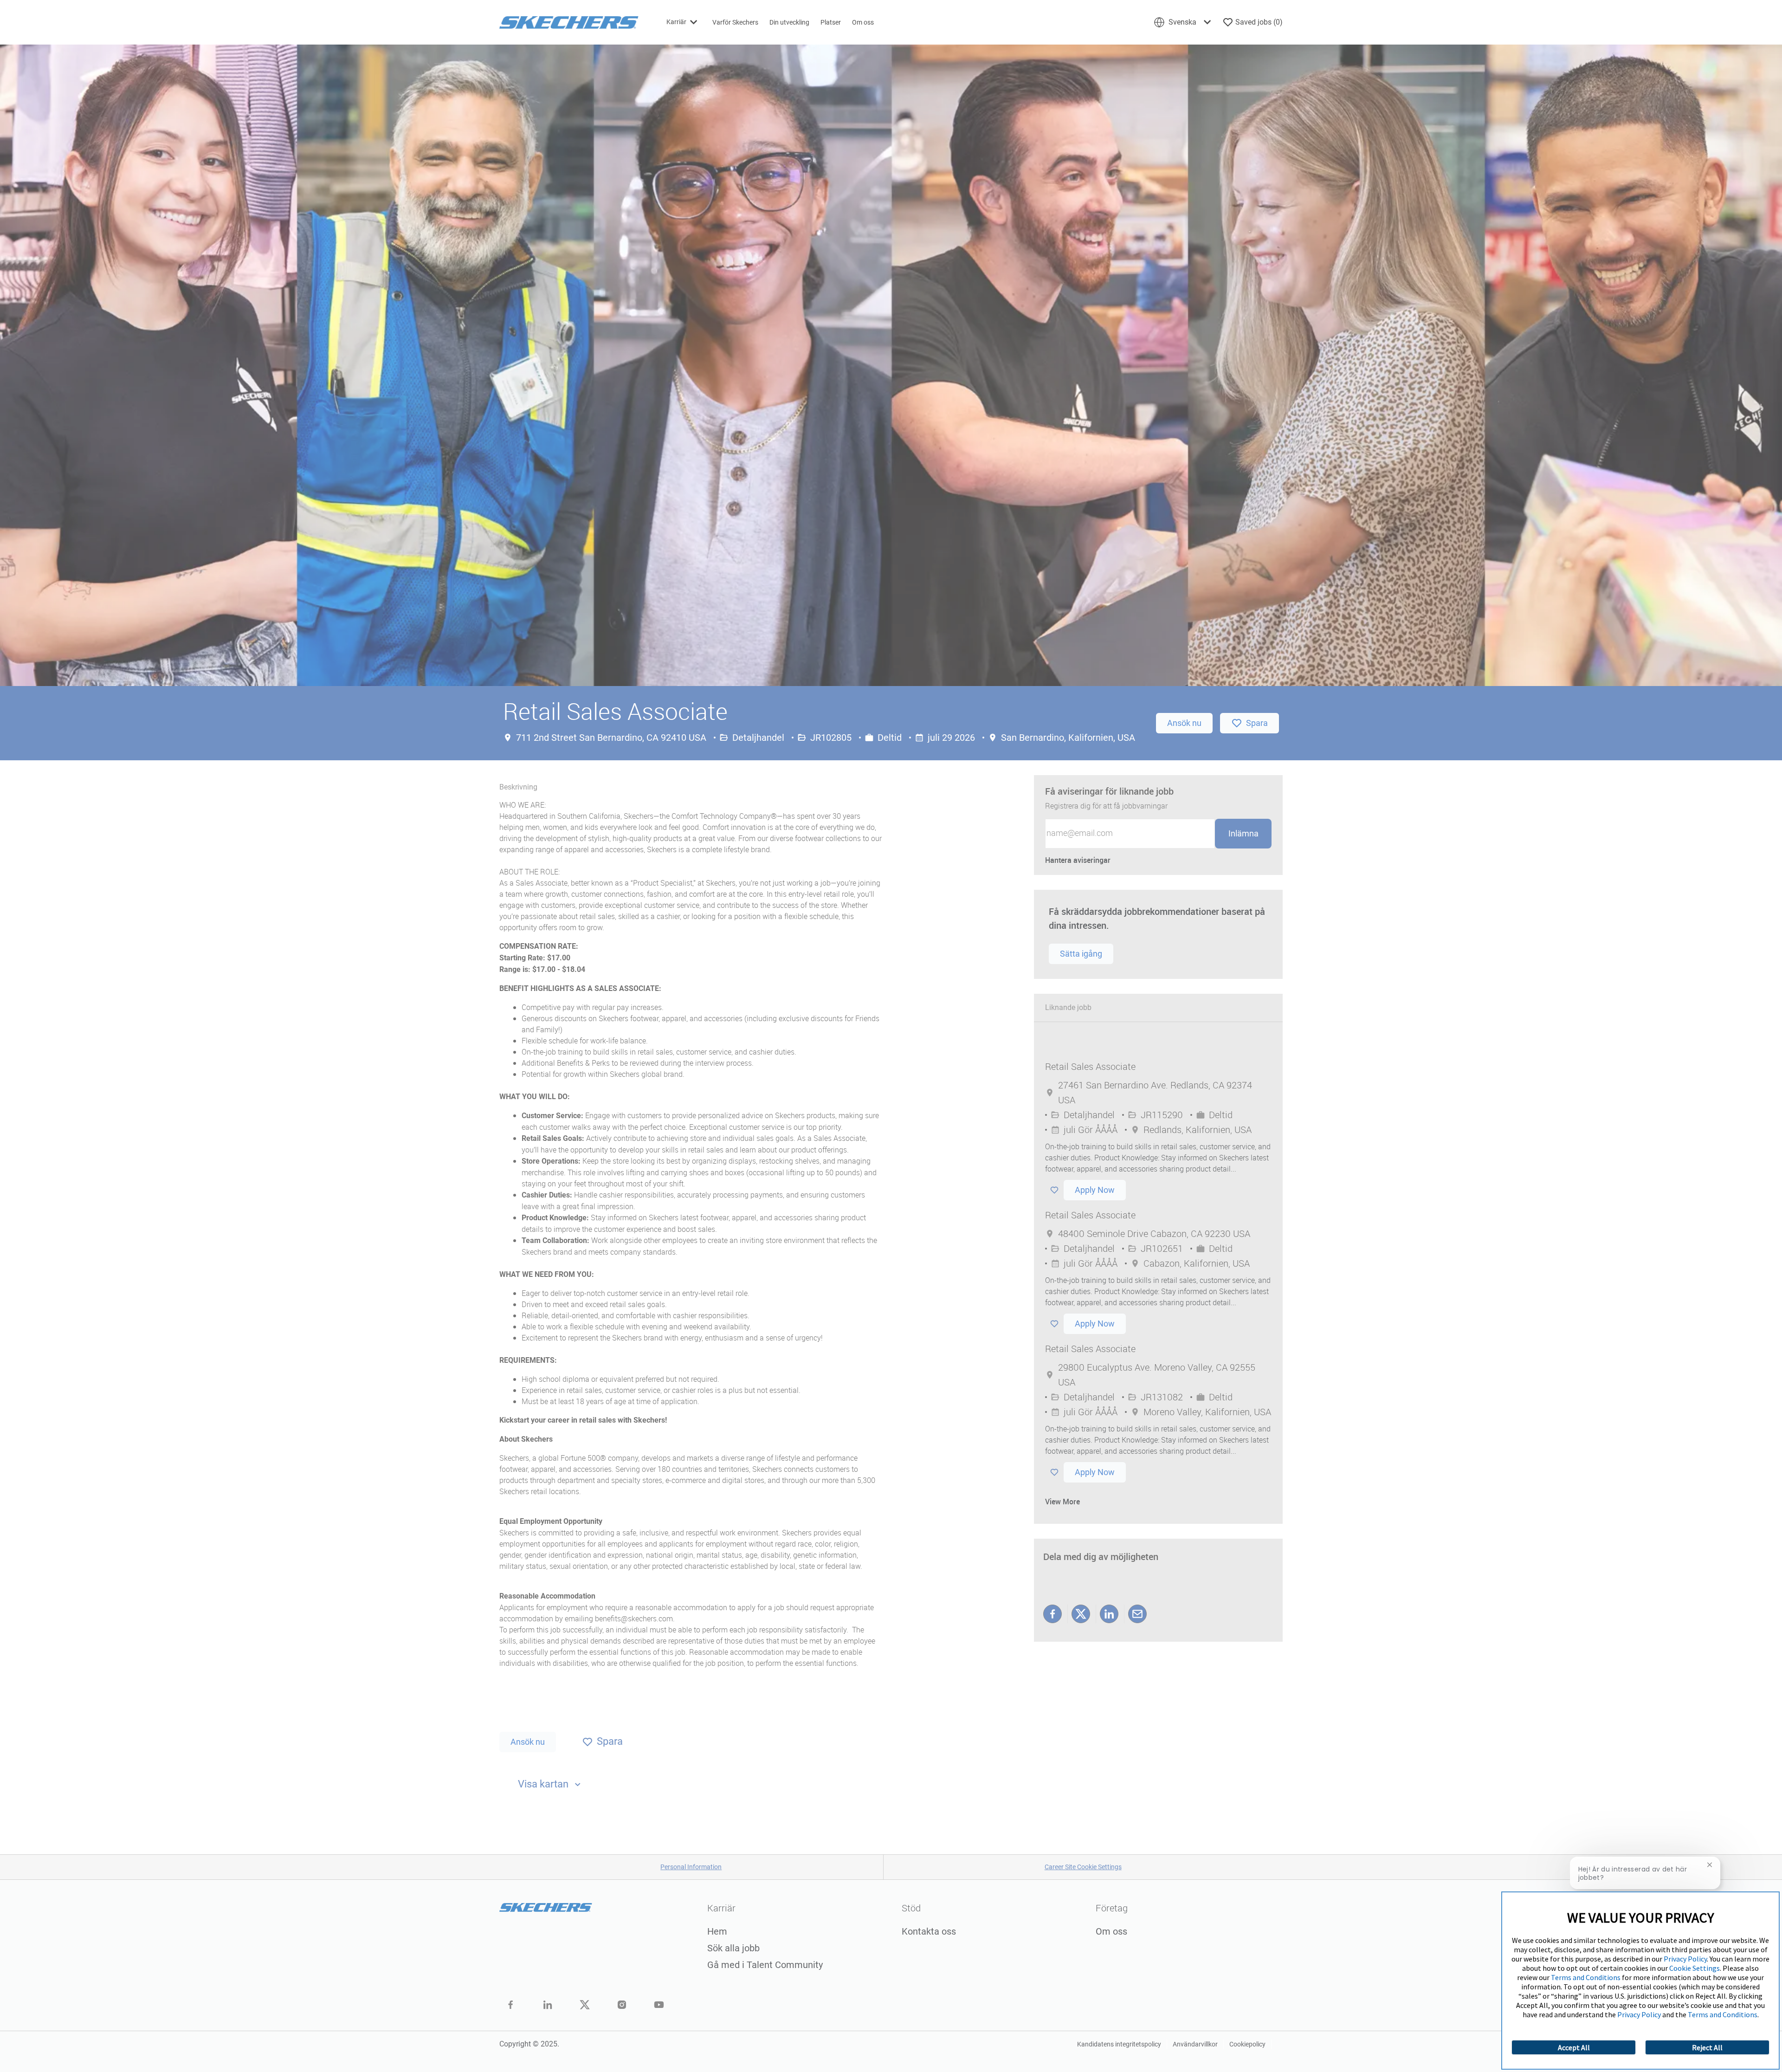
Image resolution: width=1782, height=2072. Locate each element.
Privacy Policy (1685, 1959)
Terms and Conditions (1586, 1977)
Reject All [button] (1707, 2047)
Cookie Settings (1695, 1968)
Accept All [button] (1574, 2047)
